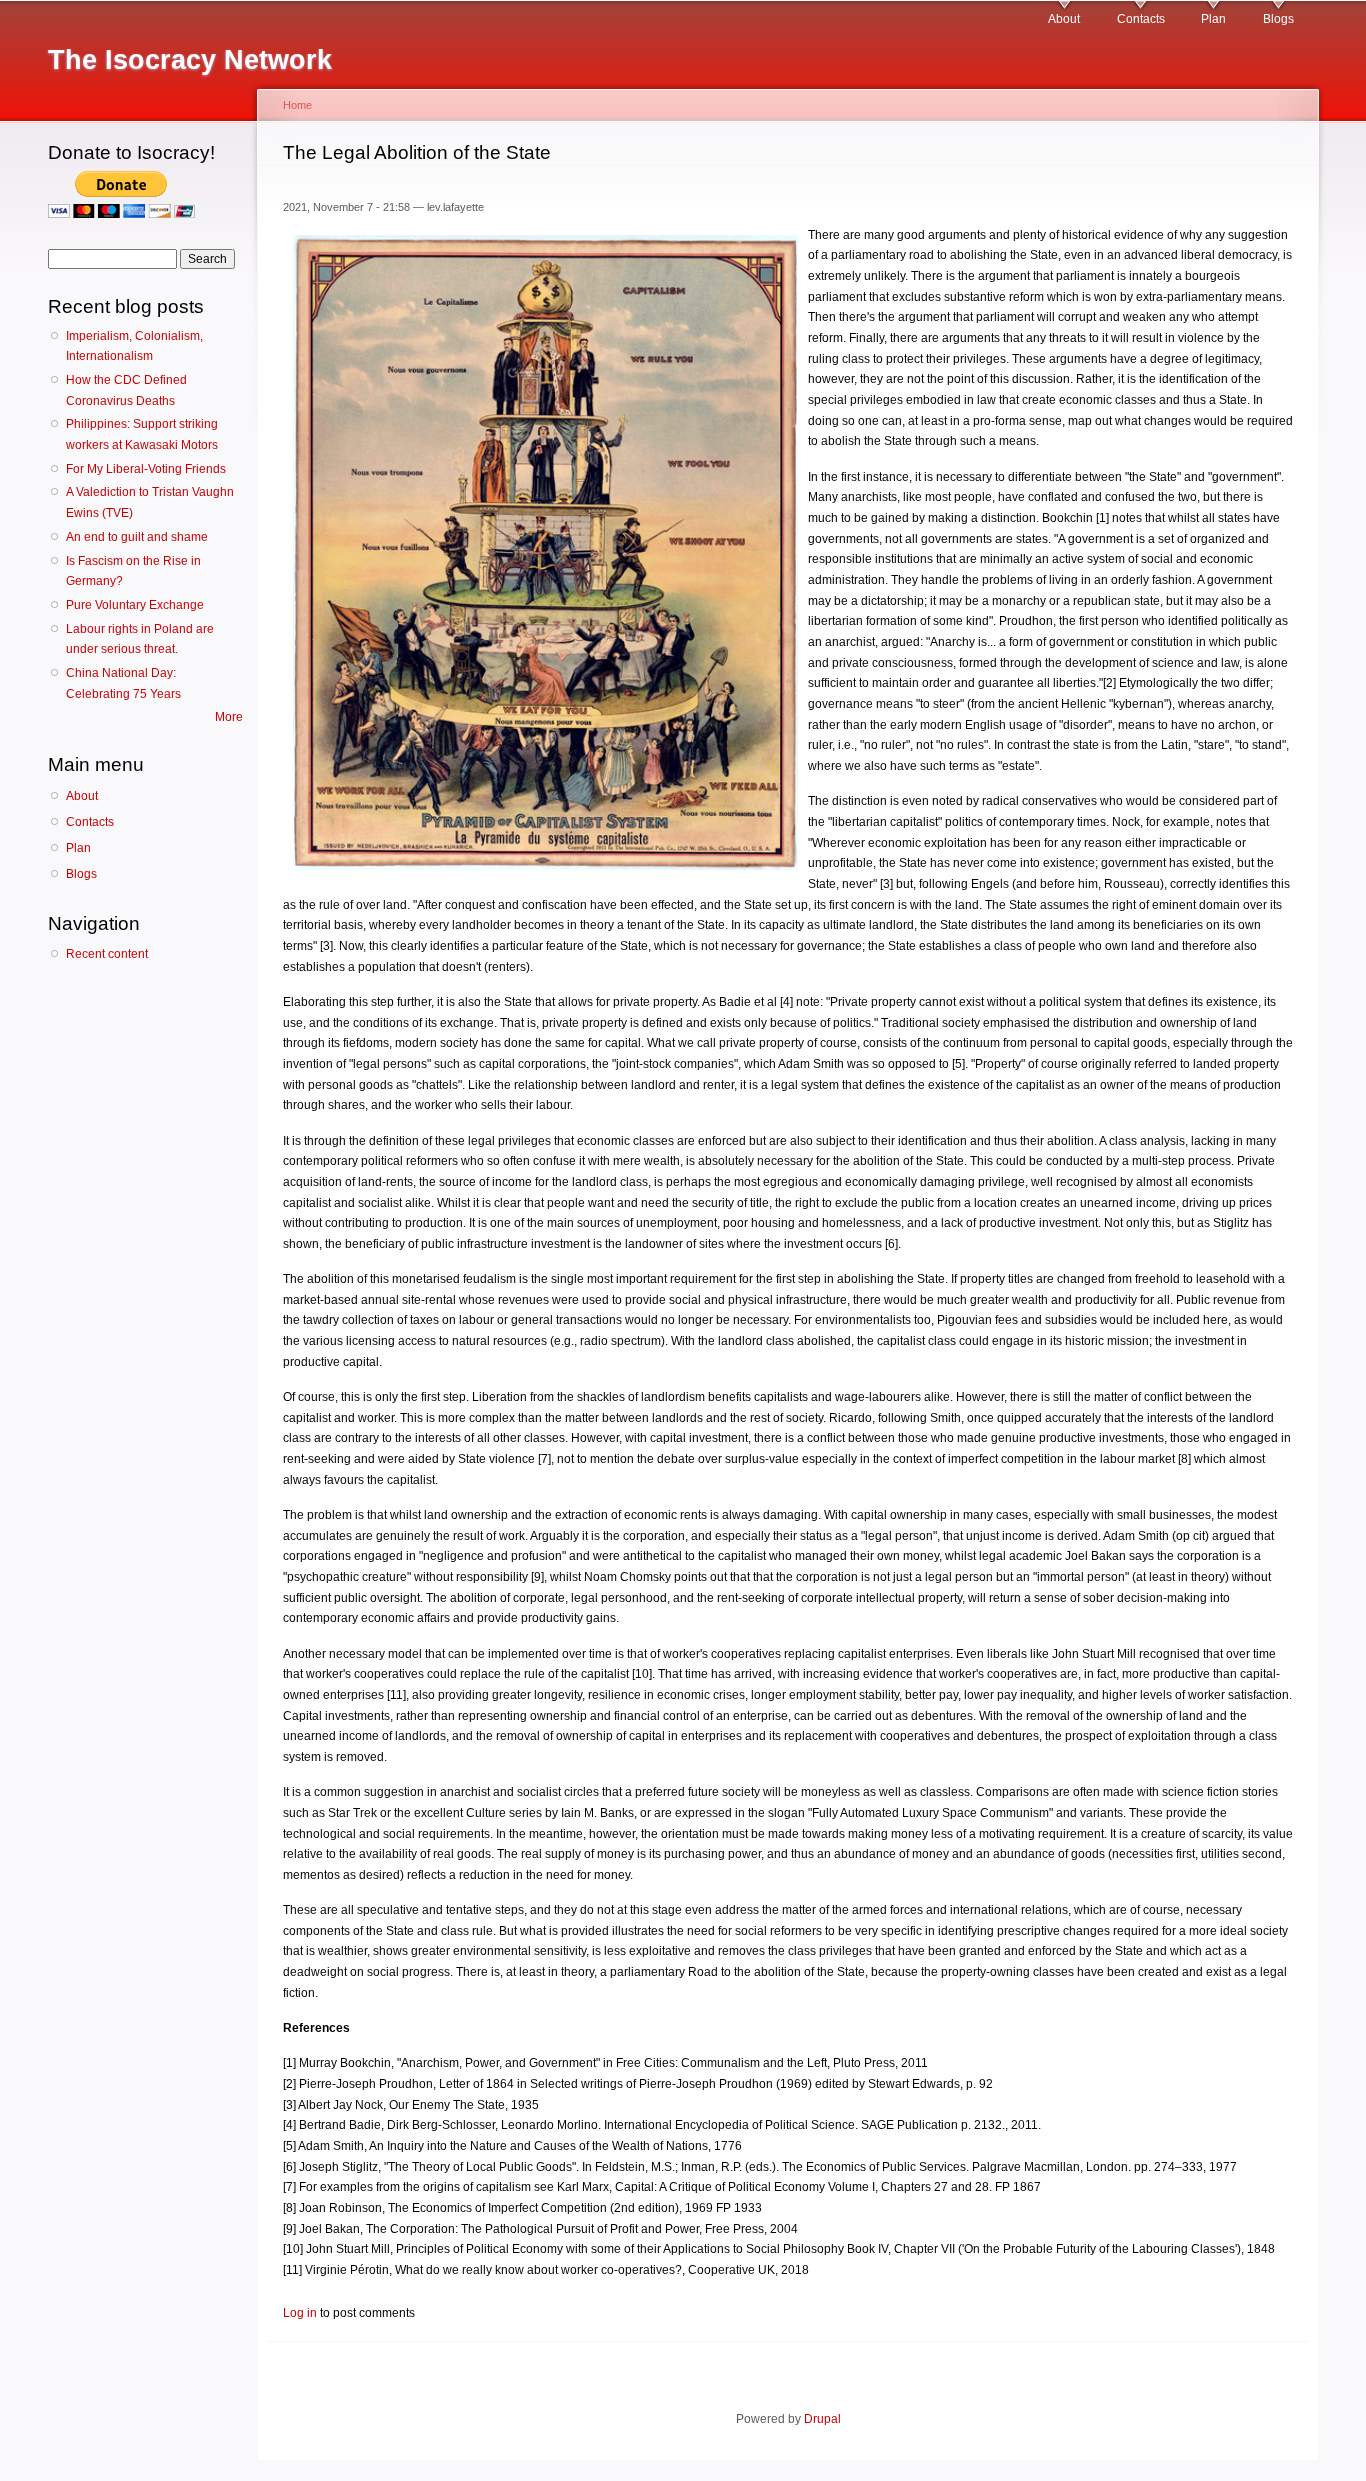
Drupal (822, 2419)
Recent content (107, 954)
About (1064, 19)
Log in (300, 2313)
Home (297, 105)
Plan (1213, 19)
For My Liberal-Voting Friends (146, 469)
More (229, 717)
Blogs (1278, 19)
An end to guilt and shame (137, 537)
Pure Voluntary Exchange (135, 605)
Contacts (1141, 19)
